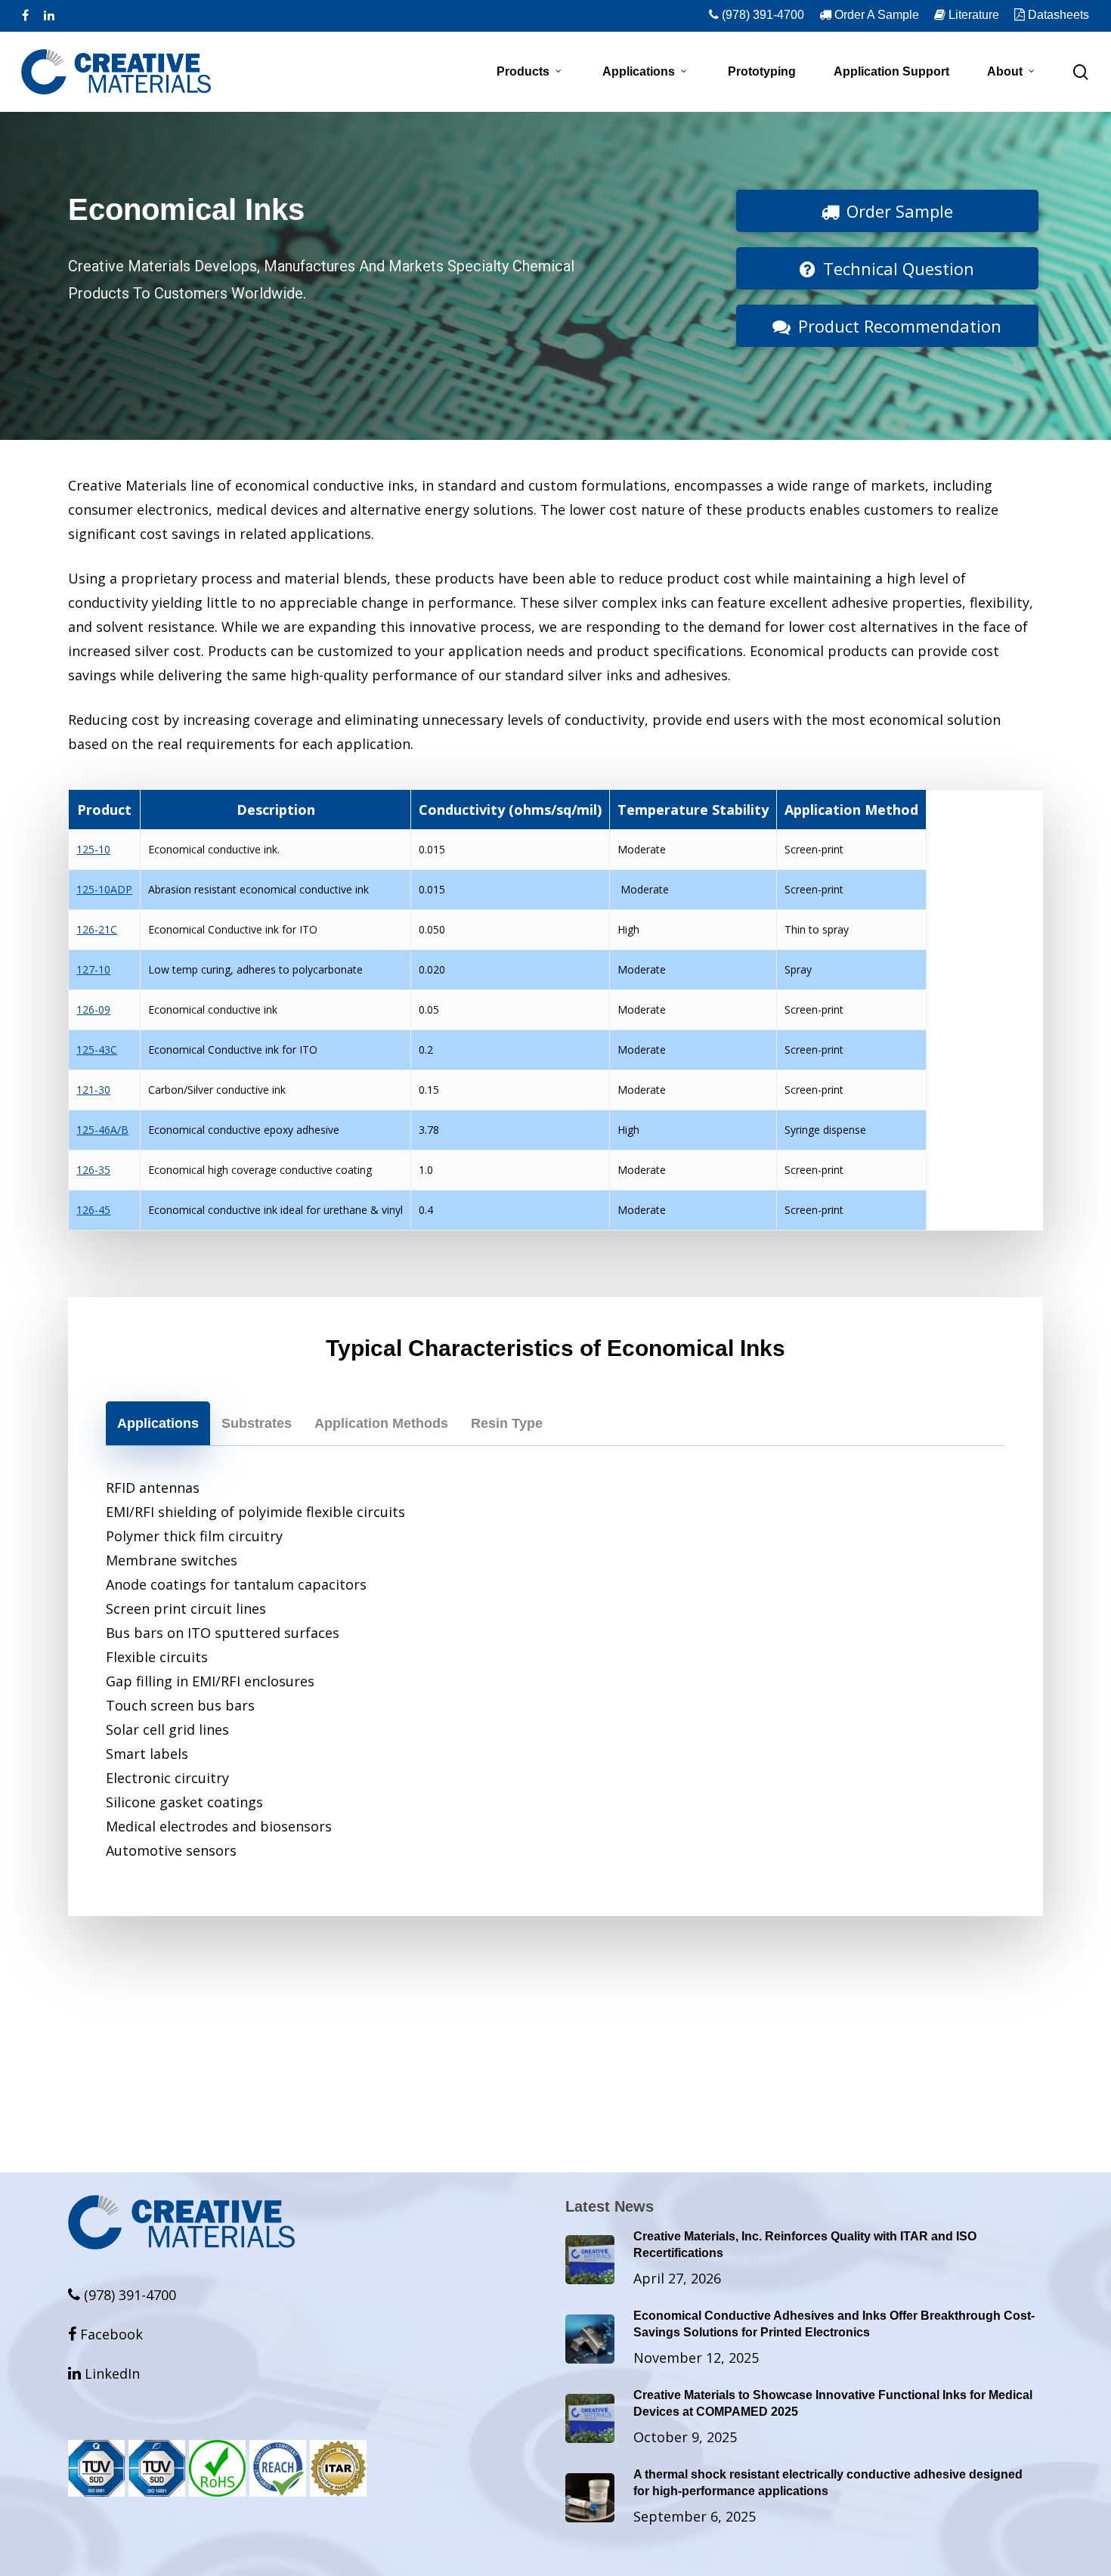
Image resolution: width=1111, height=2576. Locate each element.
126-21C (97, 929)
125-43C (97, 1050)
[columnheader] (105, 810)
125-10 (93, 849)
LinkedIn (104, 2373)
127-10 (93, 969)
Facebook (105, 2334)
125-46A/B (102, 1130)
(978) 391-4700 (128, 2295)
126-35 (93, 1170)
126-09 (93, 1009)
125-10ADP (104, 889)
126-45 (93, 1210)
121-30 (93, 1090)
